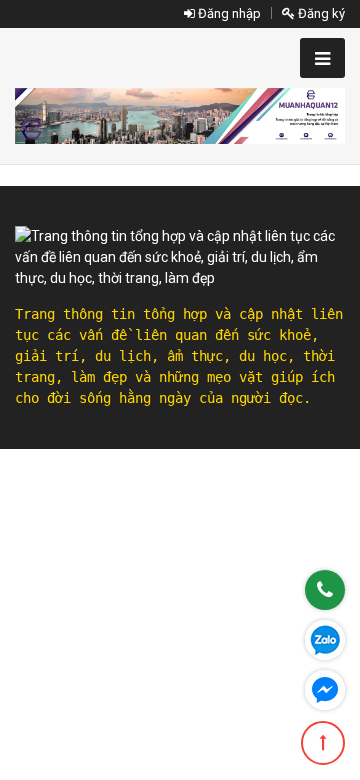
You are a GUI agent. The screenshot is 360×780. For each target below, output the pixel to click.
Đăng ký (320, 13)
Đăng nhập (228, 13)
